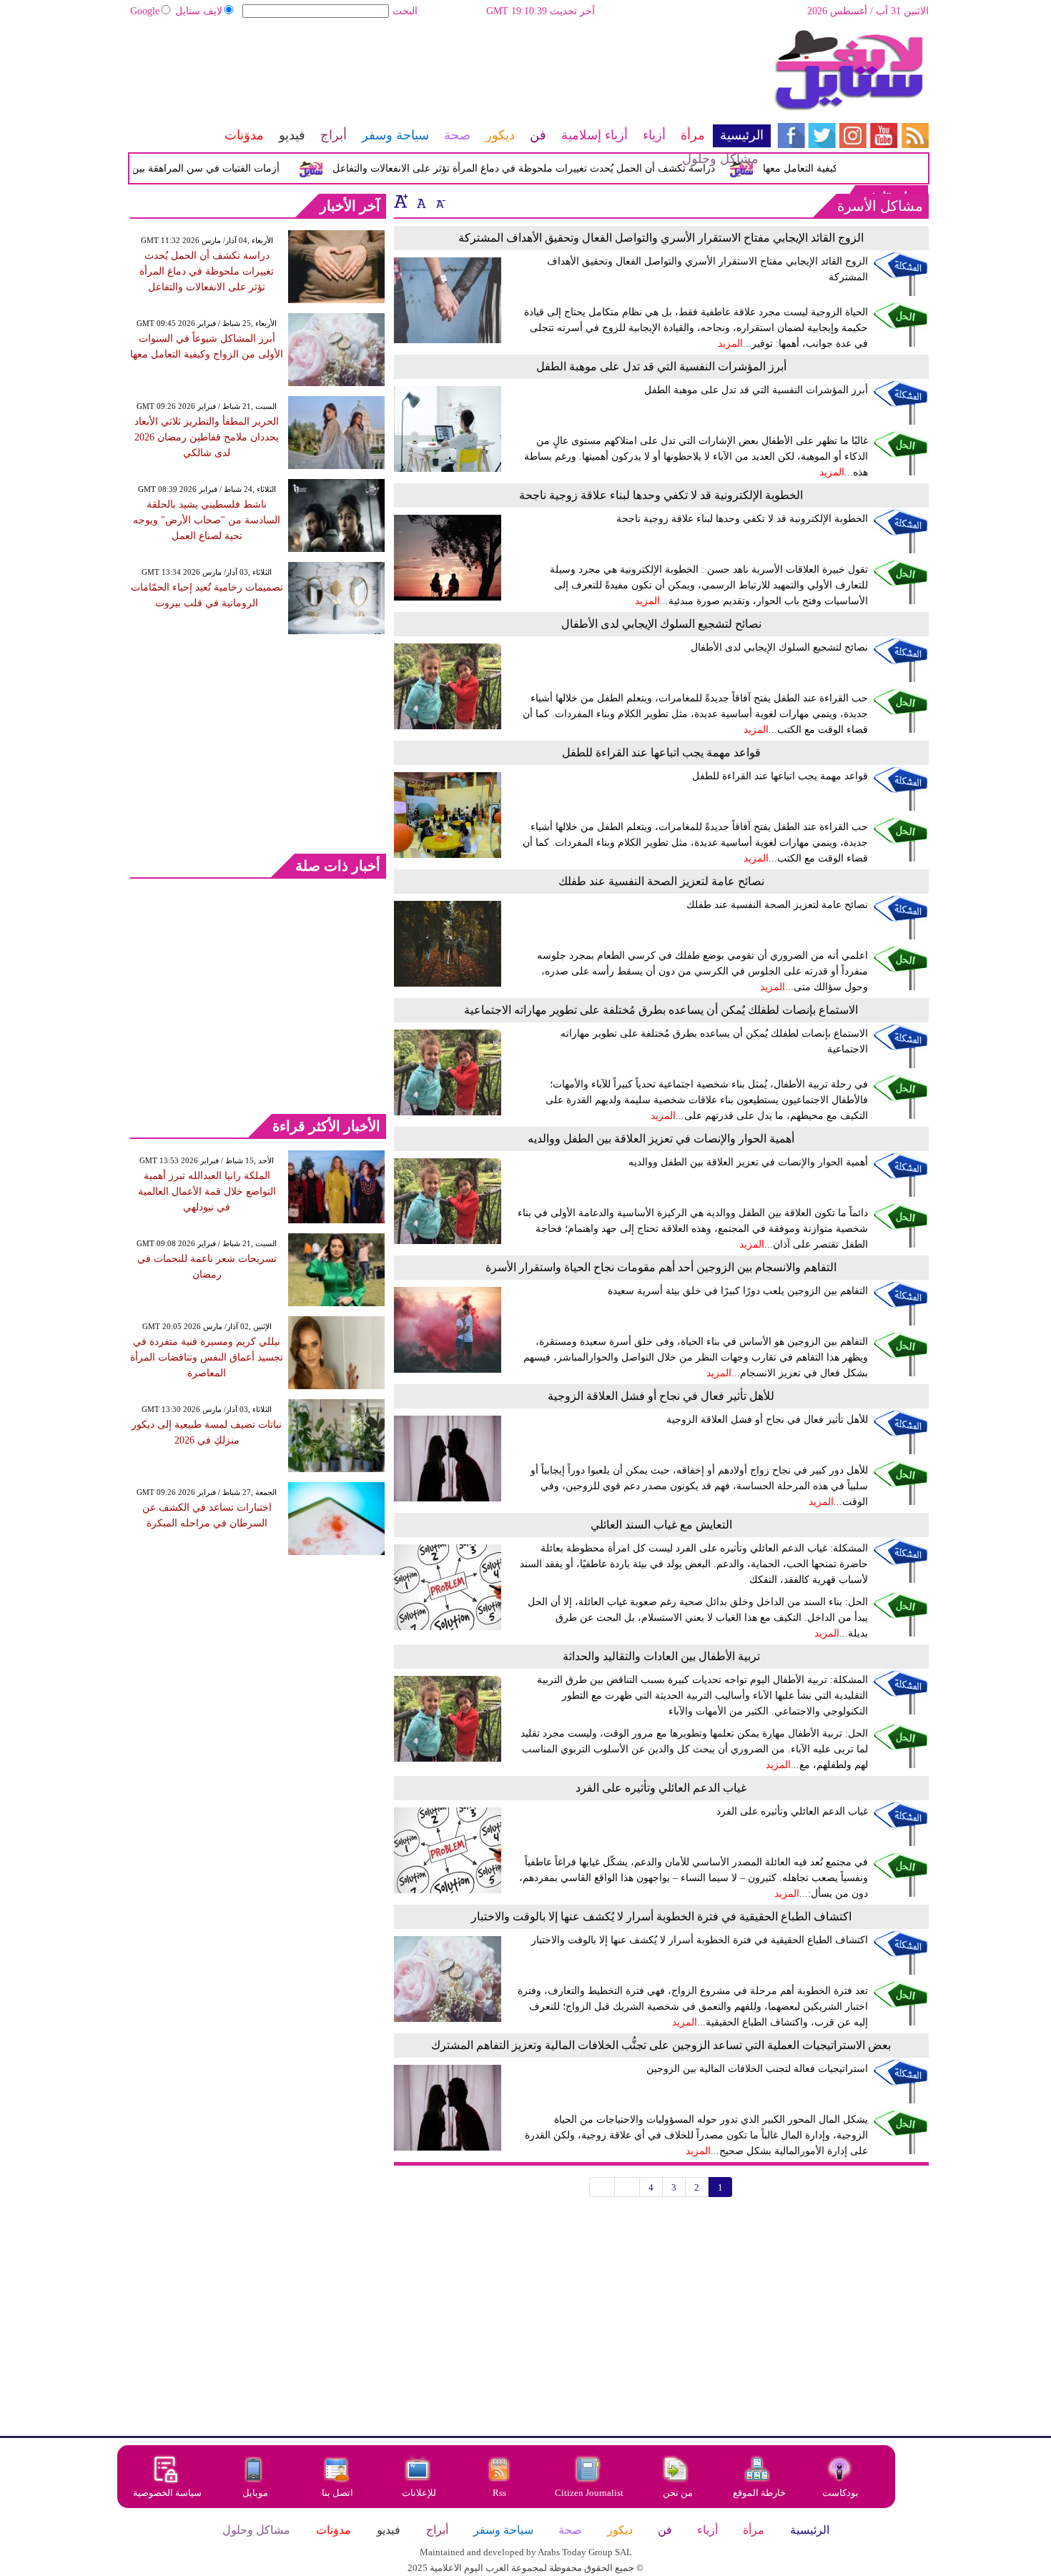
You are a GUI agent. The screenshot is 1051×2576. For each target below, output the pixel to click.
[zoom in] (401, 201)
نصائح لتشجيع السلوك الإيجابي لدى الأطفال (661, 624)
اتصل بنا (337, 2493)
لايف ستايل (199, 11)
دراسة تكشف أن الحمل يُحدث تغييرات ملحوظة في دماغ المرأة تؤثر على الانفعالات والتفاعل (207, 271)
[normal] (420, 201)
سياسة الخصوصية (167, 2493)
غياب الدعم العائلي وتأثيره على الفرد (661, 1788)
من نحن (678, 2493)
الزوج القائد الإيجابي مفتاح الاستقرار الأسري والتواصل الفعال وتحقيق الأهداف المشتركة (661, 238)
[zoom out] (440, 201)
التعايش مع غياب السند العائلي (661, 1525)
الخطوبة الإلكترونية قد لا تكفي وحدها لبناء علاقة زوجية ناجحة (661, 495)
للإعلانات (419, 2493)
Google (145, 11)
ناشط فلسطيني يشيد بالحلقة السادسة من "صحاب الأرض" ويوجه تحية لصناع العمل (207, 520)
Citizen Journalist (589, 2493)
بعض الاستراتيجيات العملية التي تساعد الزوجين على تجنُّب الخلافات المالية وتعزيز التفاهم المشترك (661, 2045)
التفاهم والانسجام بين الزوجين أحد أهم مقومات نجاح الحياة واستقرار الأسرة (661, 1267)
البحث (405, 11)
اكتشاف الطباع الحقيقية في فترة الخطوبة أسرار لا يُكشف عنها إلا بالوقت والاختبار (661, 1916)
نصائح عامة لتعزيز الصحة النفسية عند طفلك (661, 881)
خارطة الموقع (759, 2493)
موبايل (256, 2493)
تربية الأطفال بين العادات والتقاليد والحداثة (661, 1656)
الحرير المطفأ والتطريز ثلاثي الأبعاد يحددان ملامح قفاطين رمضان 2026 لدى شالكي (207, 437)
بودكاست (840, 2493)
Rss (500, 2493)
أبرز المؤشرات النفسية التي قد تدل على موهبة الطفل (661, 366)
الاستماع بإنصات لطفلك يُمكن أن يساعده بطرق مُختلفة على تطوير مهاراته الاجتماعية (661, 1010)
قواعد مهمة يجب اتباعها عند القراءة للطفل (661, 752)
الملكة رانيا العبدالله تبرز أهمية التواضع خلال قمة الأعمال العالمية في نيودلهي (207, 1191)
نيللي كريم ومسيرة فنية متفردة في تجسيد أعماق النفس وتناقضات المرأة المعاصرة (207, 1357)
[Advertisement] (450, 75)
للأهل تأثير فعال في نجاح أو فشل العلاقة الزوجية (661, 1396)
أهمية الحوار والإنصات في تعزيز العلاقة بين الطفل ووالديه (661, 1139)
